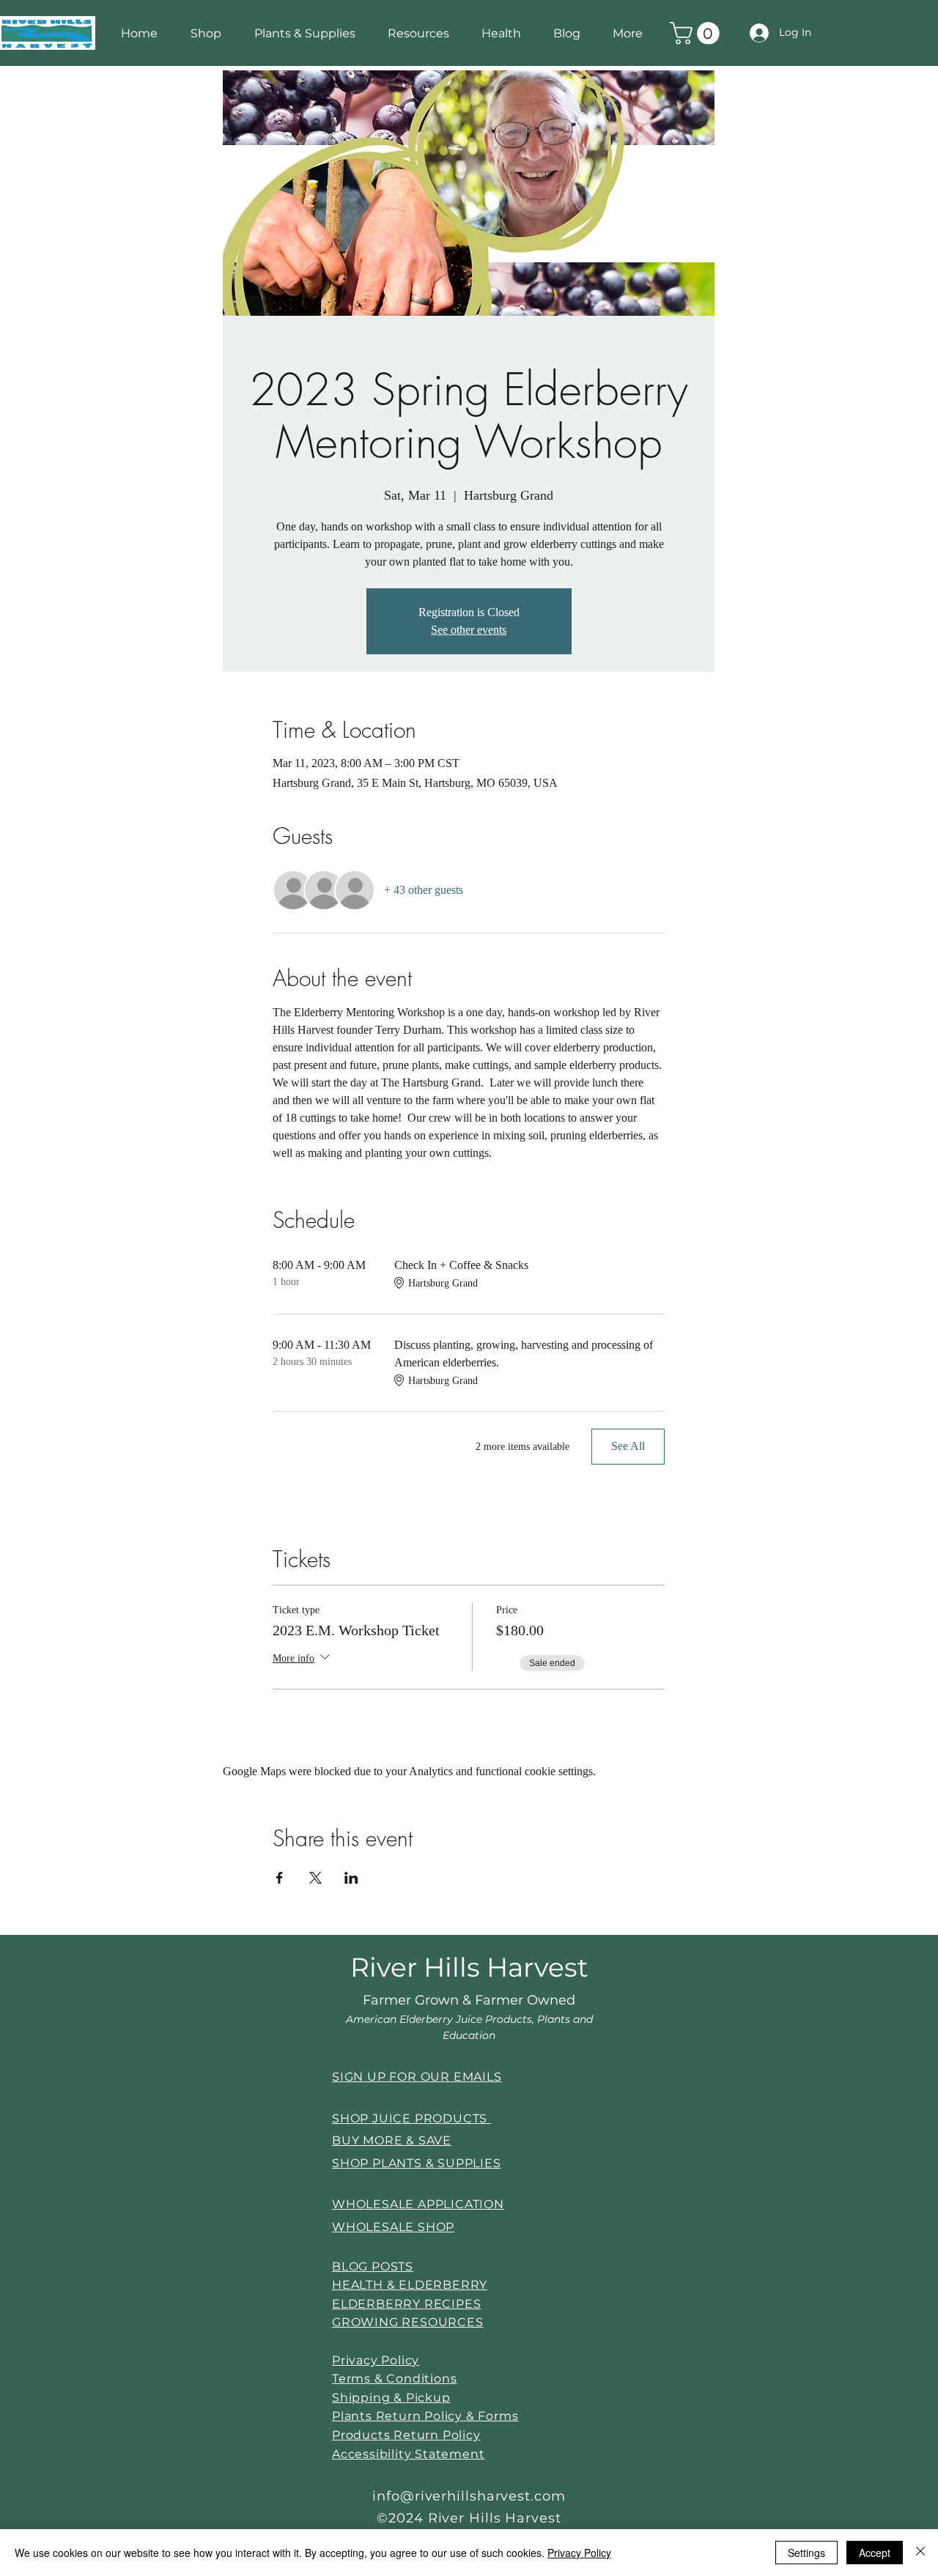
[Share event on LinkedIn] (351, 1878)
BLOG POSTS (373, 2266)
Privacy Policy (579, 2553)
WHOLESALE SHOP (393, 2227)
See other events (469, 630)
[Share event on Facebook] (280, 1878)
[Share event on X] (315, 1878)
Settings (806, 2553)
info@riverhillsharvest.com (469, 2496)
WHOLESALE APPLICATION (418, 2204)
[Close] (920, 2553)
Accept (875, 2553)
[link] (697, 33)
